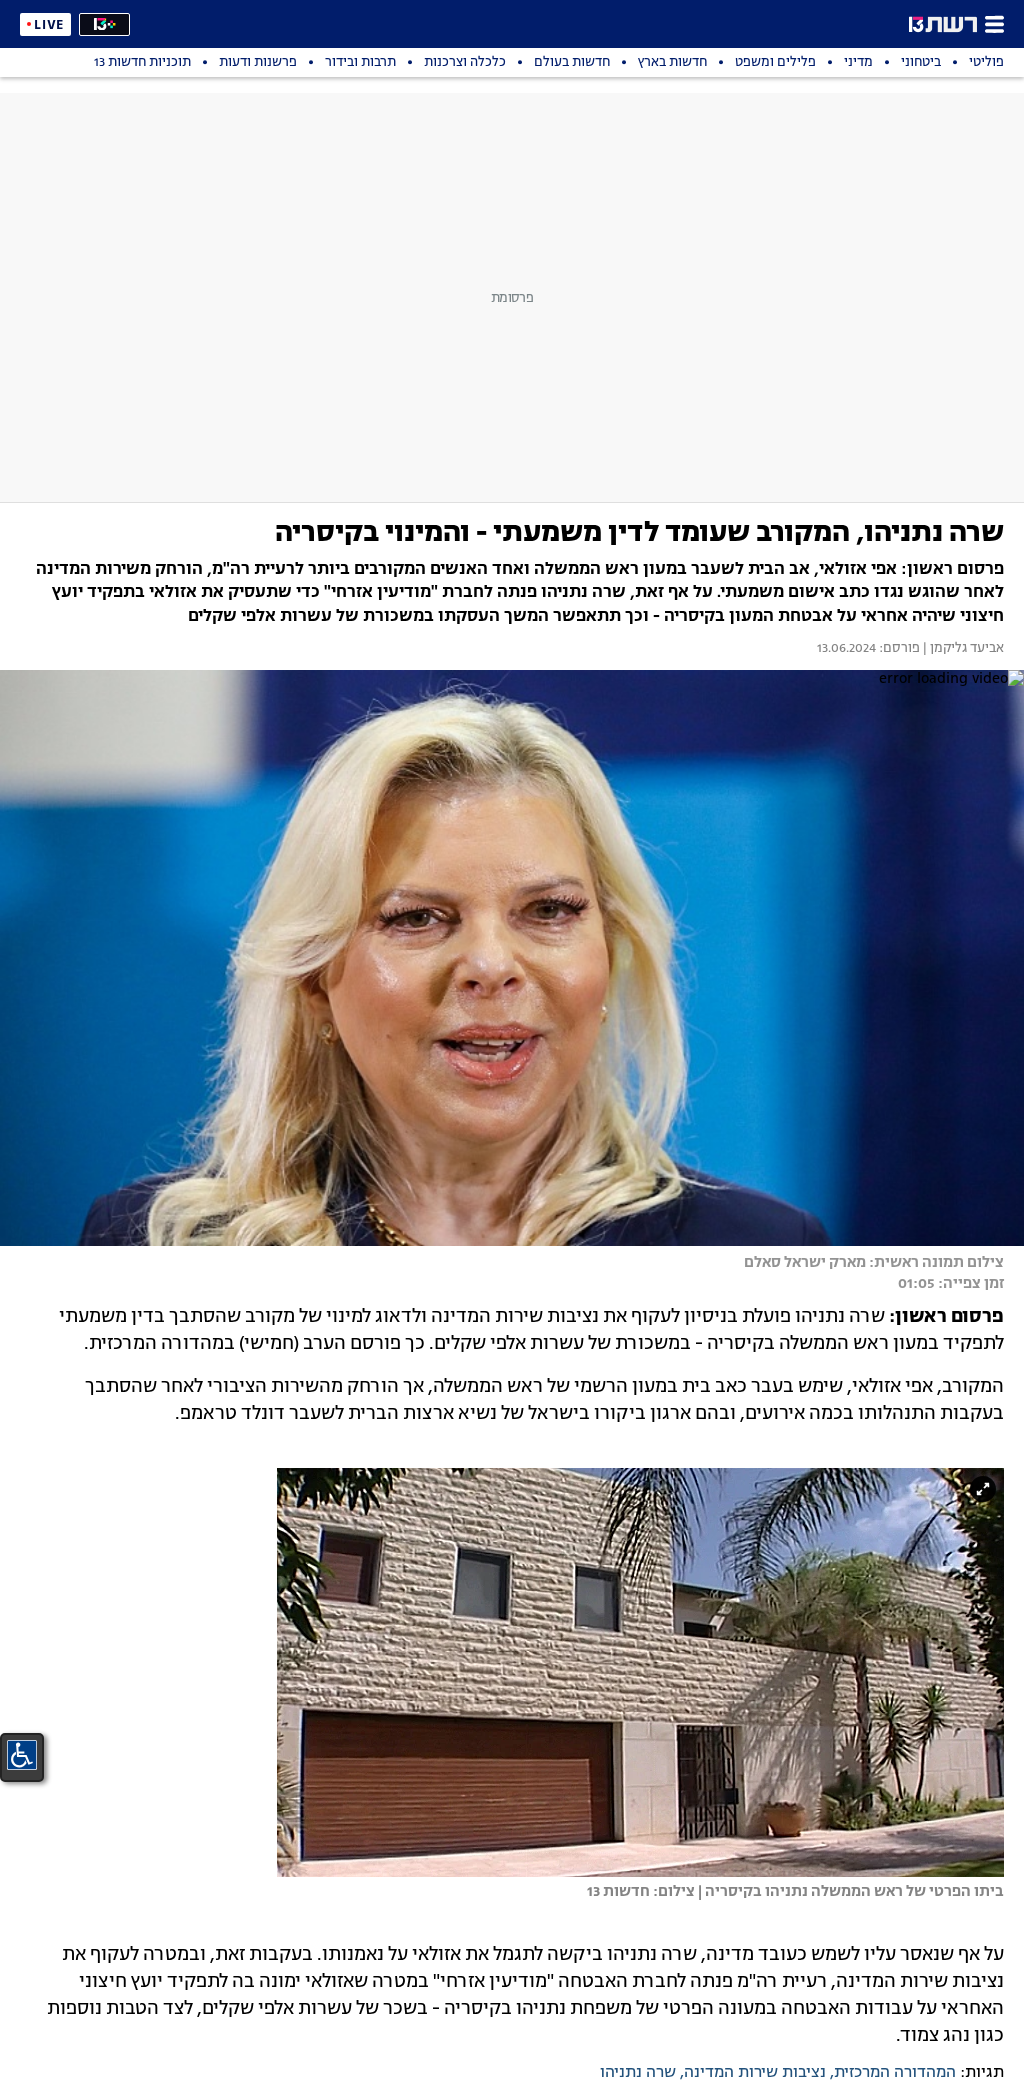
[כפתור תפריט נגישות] (22, 1755)
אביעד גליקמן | (962, 649)
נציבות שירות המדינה (755, 2073)
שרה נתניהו (638, 2073)
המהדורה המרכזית (895, 2073)
